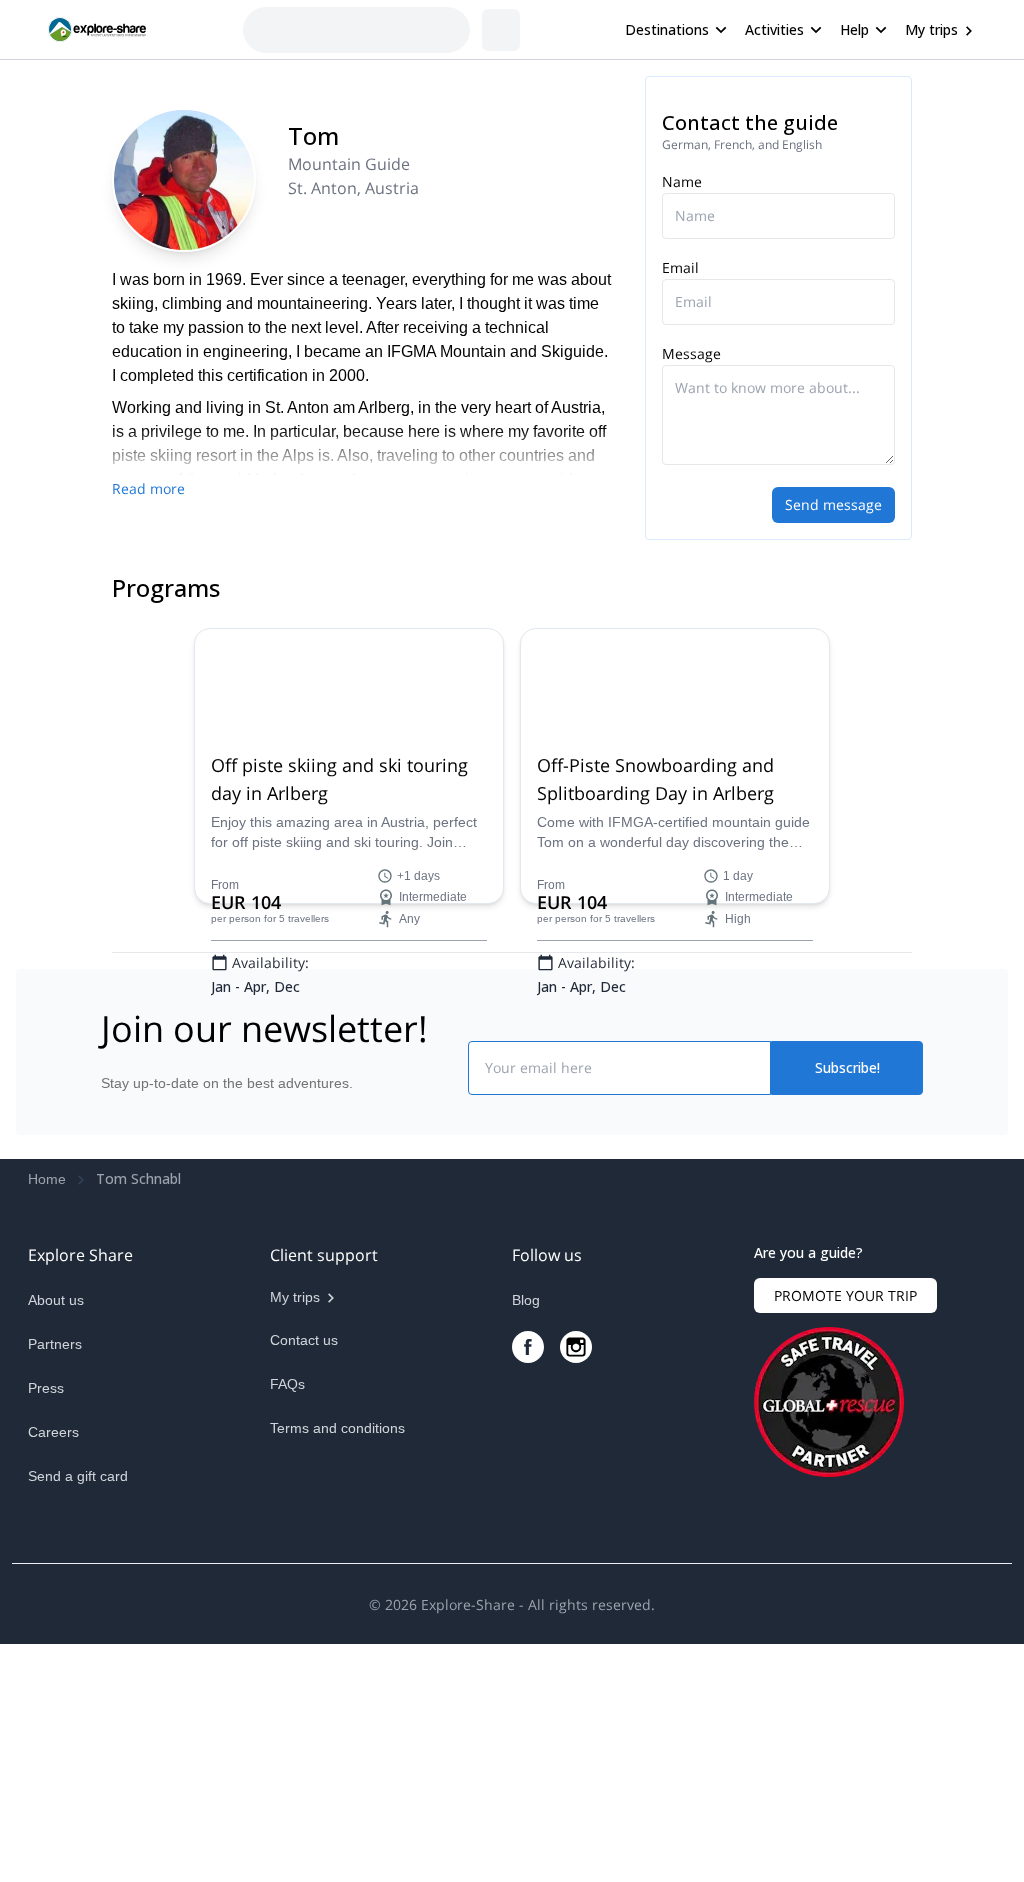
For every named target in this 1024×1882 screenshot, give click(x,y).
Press (46, 1388)
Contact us (304, 1340)
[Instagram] (576, 1347)
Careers (53, 1432)
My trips (931, 29)
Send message (833, 504)
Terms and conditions (337, 1428)
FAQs (287, 1384)
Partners (55, 1344)
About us (56, 1300)
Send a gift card (78, 1476)
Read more (148, 488)
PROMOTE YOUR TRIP (845, 1295)
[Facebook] (528, 1347)
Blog (526, 1300)
